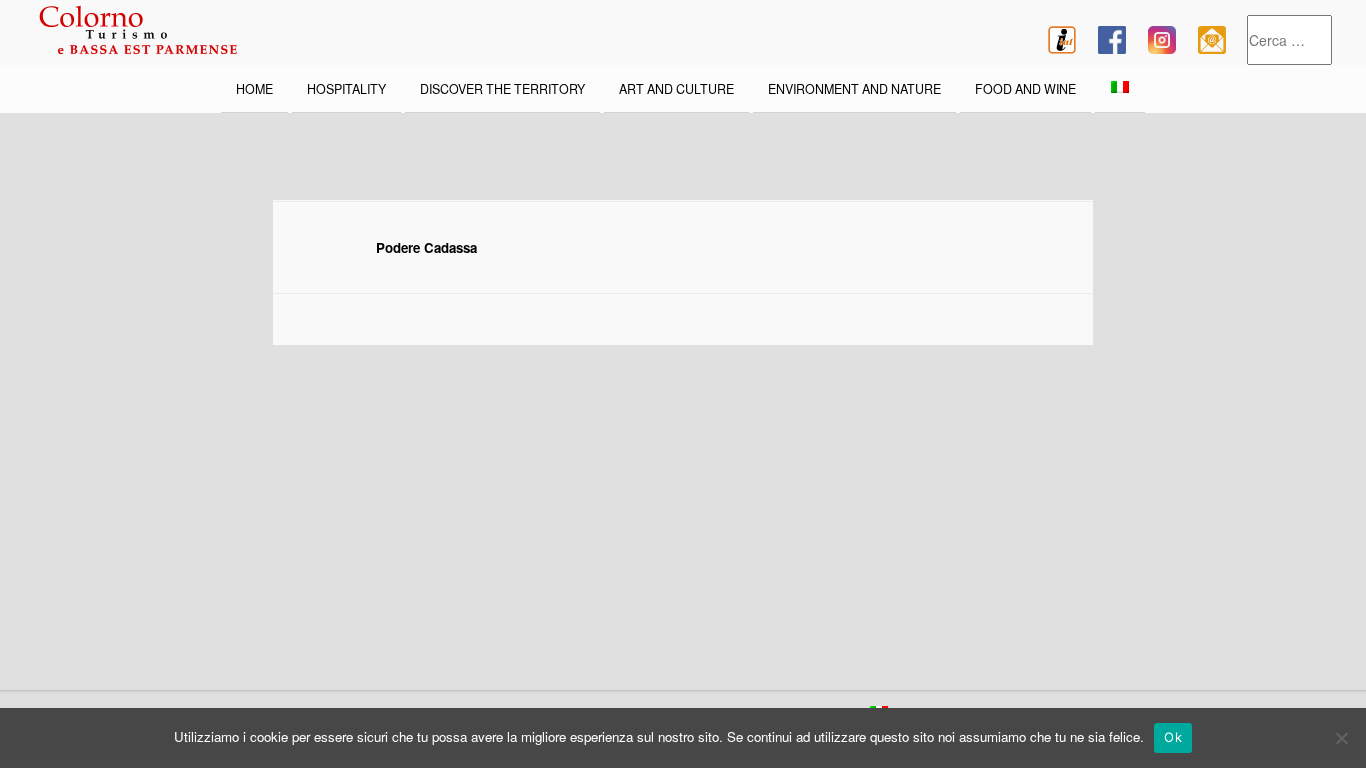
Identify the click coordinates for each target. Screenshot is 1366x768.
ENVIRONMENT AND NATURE (854, 89)
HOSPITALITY (346, 89)
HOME (254, 89)
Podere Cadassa (426, 247)
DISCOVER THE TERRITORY (502, 89)
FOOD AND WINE (1025, 89)
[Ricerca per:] (1289, 40)
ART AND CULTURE (676, 89)
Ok (1173, 737)
